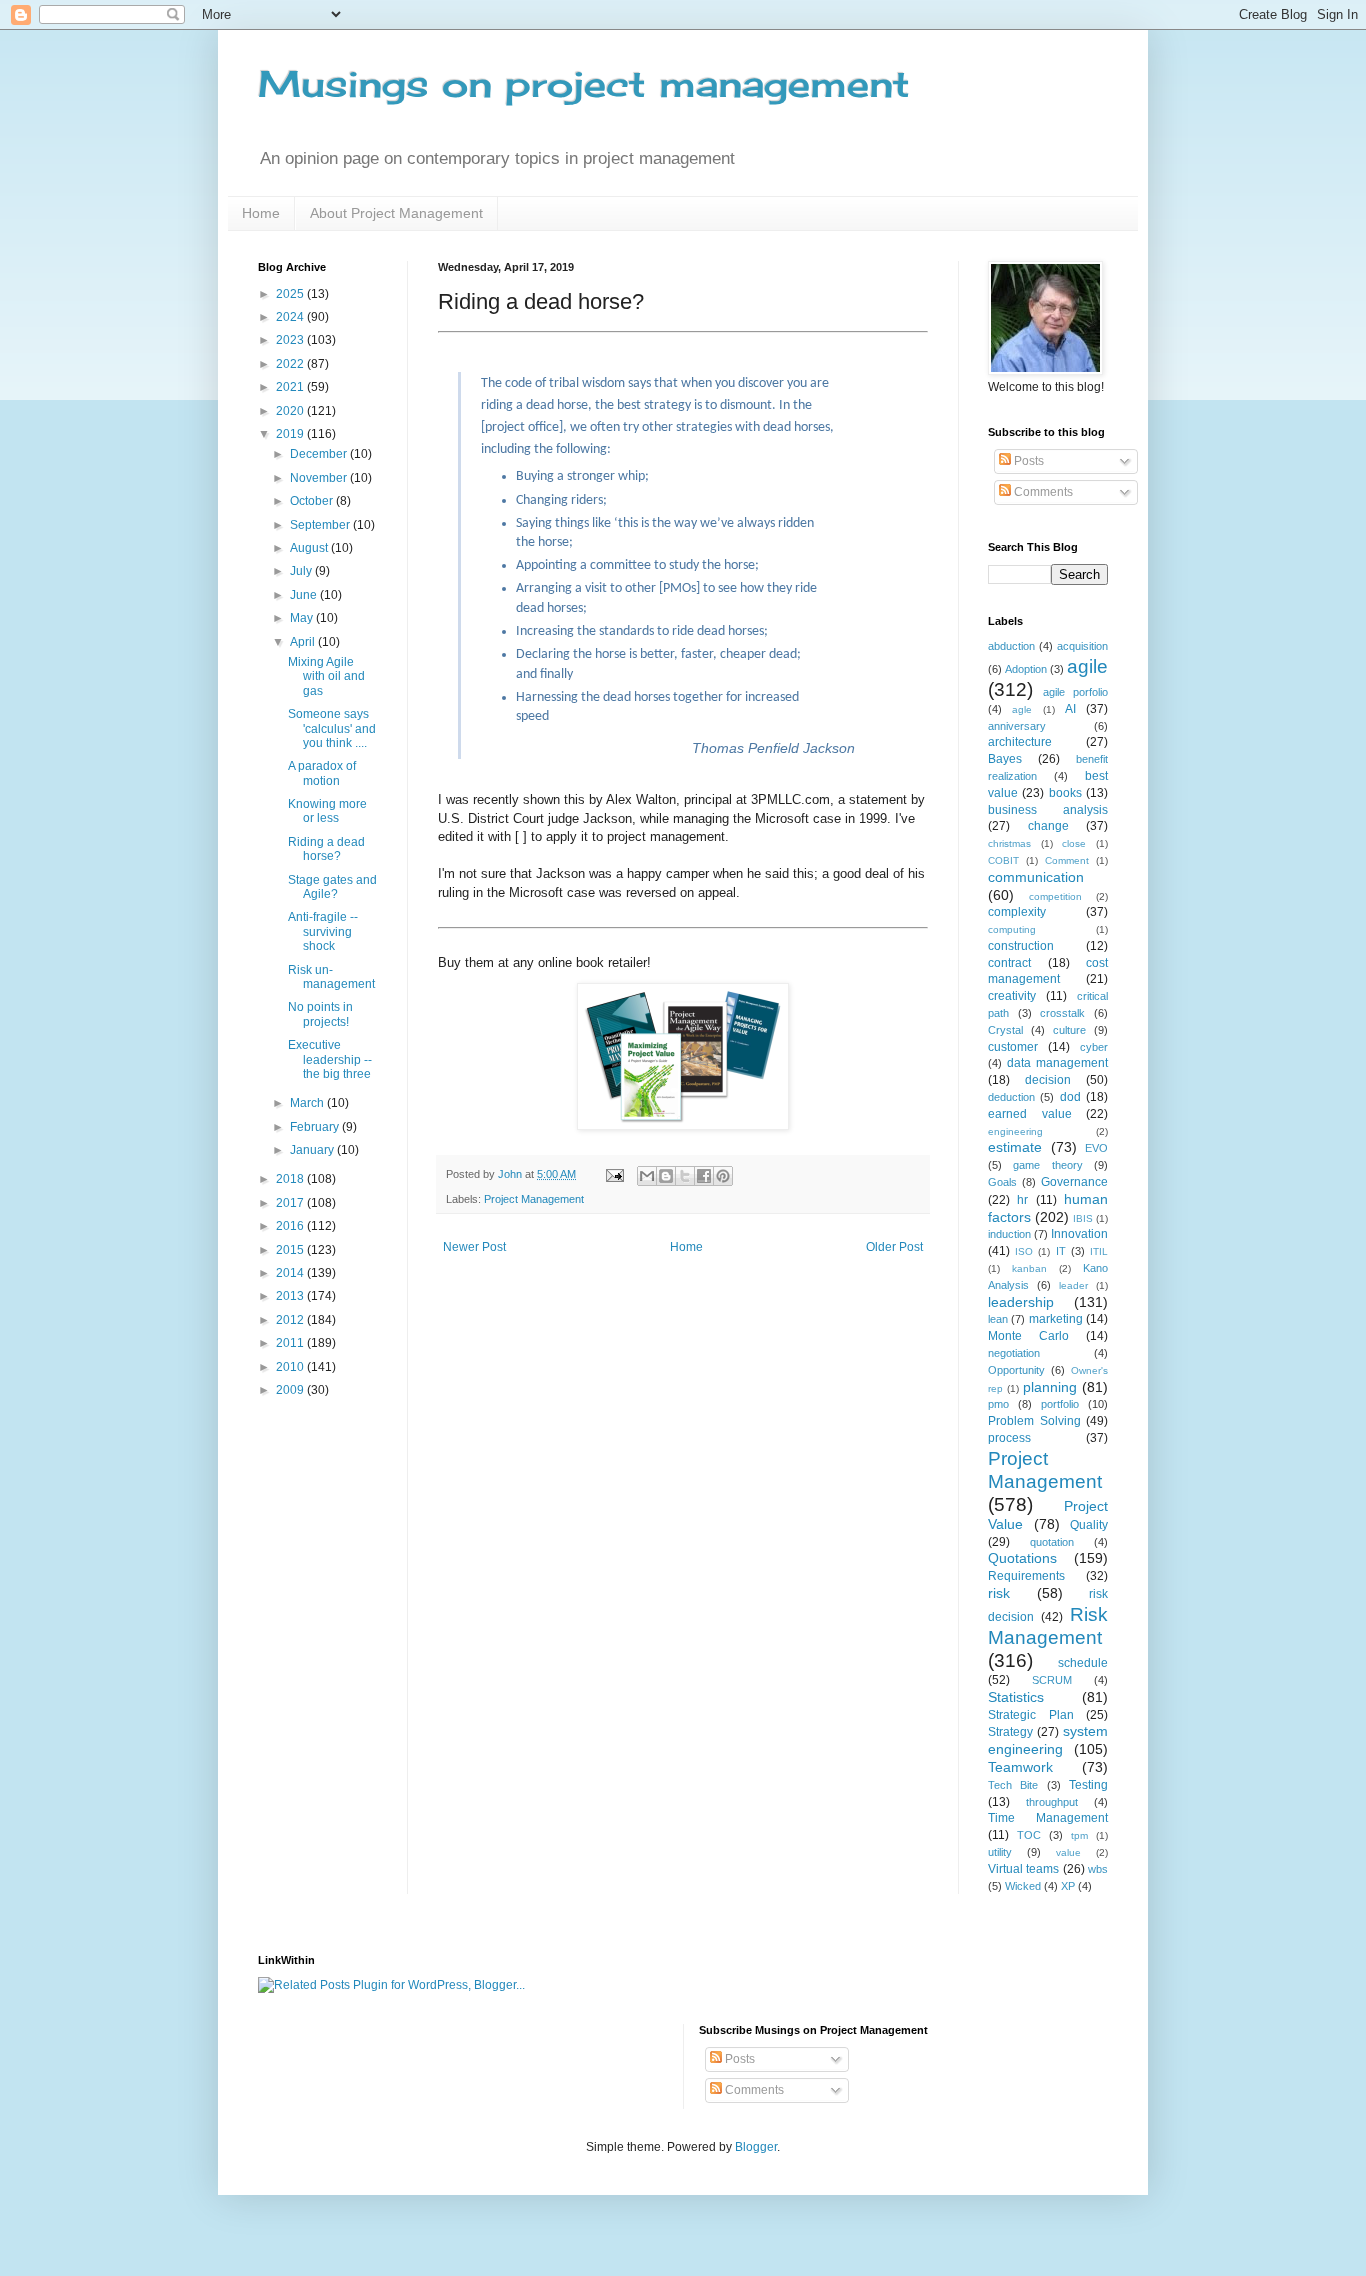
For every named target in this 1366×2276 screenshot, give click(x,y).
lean (998, 1319)
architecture (1020, 742)
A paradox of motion (322, 773)
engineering (1015, 1131)
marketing (1056, 1319)
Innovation (1079, 1234)
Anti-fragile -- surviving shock (323, 931)
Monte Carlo (1028, 1336)
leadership (1021, 1302)
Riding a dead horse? (326, 849)
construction (1021, 946)
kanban (1029, 1268)
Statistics (1016, 1697)
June (305, 595)
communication (1036, 877)
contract (1009, 963)
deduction (1011, 1097)
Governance (1074, 1182)
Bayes (1005, 759)
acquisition (1082, 646)
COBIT (1003, 860)
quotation (1052, 1542)
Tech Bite (1013, 1785)
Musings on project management (584, 84)
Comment (1067, 860)
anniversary (1017, 726)
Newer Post (474, 1247)
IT (1061, 1251)
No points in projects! (320, 1014)
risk (999, 1593)
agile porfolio (1075, 692)
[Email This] (647, 1176)
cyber (1094, 1047)
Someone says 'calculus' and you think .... (332, 728)
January (313, 1150)
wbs (1098, 1869)
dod (1070, 1097)
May (303, 618)
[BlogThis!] (666, 1176)
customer (1013, 1047)
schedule (1083, 1663)
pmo (998, 1404)
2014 (291, 1273)
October (313, 501)
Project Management (534, 1199)
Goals (1002, 1182)
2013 (291, 1296)
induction (1009, 1234)
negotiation (1014, 1353)
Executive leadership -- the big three (330, 1059)
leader (1073, 1285)
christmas (1009, 843)
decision (1048, 1080)
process (1009, 1438)
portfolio (1060, 1404)
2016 (291, 1226)
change (1048, 826)
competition (1055, 896)
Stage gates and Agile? (332, 887)
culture (1069, 1030)
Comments (1042, 492)
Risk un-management (331, 977)
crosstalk (1062, 1013)
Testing (1088, 1785)
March (308, 1103)
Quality (1089, 1525)
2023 (291, 340)
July (302, 571)
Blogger (756, 2147)
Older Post (894, 1247)
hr (1022, 1200)
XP (1068, 1886)
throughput (1052, 1802)
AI (1070, 709)
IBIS (1083, 1218)
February (316, 1127)
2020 (291, 411)
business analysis (1048, 810)
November (320, 478)
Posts (1027, 461)
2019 (291, 434)
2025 (291, 294)
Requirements (1026, 1576)
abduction (1011, 646)
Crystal (1005, 1030)
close (1074, 843)
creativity (1012, 996)
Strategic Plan (1031, 1715)
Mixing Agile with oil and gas (326, 676)
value (1068, 1852)
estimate (1015, 1147)
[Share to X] (685, 1176)
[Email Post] (614, 1174)
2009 (291, 1390)
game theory (1047, 1165)
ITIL (1099, 1251)
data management (1057, 1063)
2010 (291, 1367)
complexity (1017, 912)
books (1065, 793)
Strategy (1010, 1732)
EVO (1096, 1148)
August (310, 548)
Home (261, 213)
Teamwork (1020, 1767)
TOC (1029, 1835)
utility (1000, 1852)
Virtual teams (1023, 1869)
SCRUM (1052, 1680)
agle (1022, 709)
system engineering (1048, 1740)
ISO (1024, 1251)
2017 (291, 1203)
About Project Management (396, 213)
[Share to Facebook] (704, 1176)
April (304, 642)
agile (1087, 666)
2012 (291, 1320)
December (320, 454)
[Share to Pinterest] (723, 1176)
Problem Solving (1034, 1421)
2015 (291, 1250)
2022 (291, 364)
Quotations (1022, 1558)
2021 (291, 387)
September (321, 525)
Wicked (1023, 1886)
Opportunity (1016, 1370)
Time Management (1048, 1818)
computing (1012, 929)
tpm (1079, 1835)
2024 (291, 317)
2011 (291, 1343)
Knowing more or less (327, 811)
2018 (291, 1179)
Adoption (1026, 669)
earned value (1030, 1114)
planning (1050, 1387)
